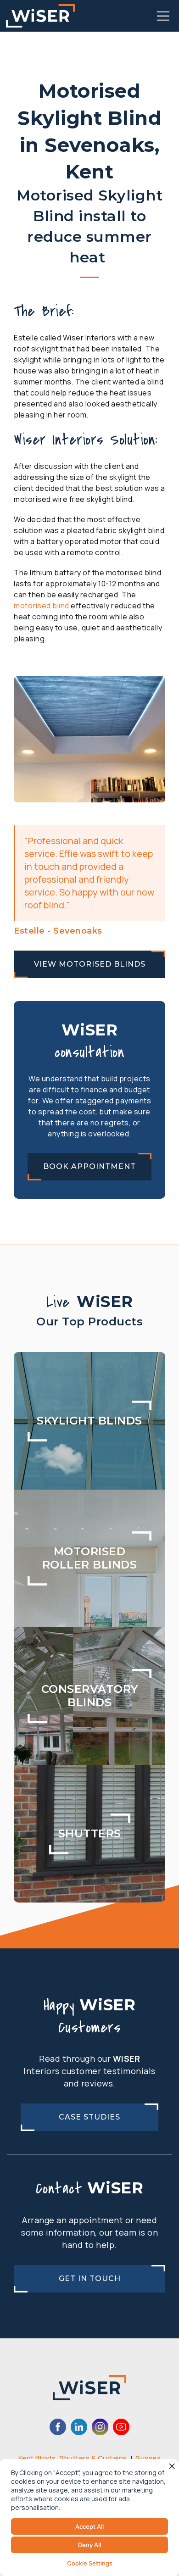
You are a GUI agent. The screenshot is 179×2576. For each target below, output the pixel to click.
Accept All (89, 2526)
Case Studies (89, 2117)
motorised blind (42, 606)
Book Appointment (89, 1166)
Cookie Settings (90, 2563)
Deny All (89, 2545)
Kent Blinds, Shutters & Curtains (73, 2458)
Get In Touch (90, 2278)
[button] (163, 16)
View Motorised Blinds (90, 964)
